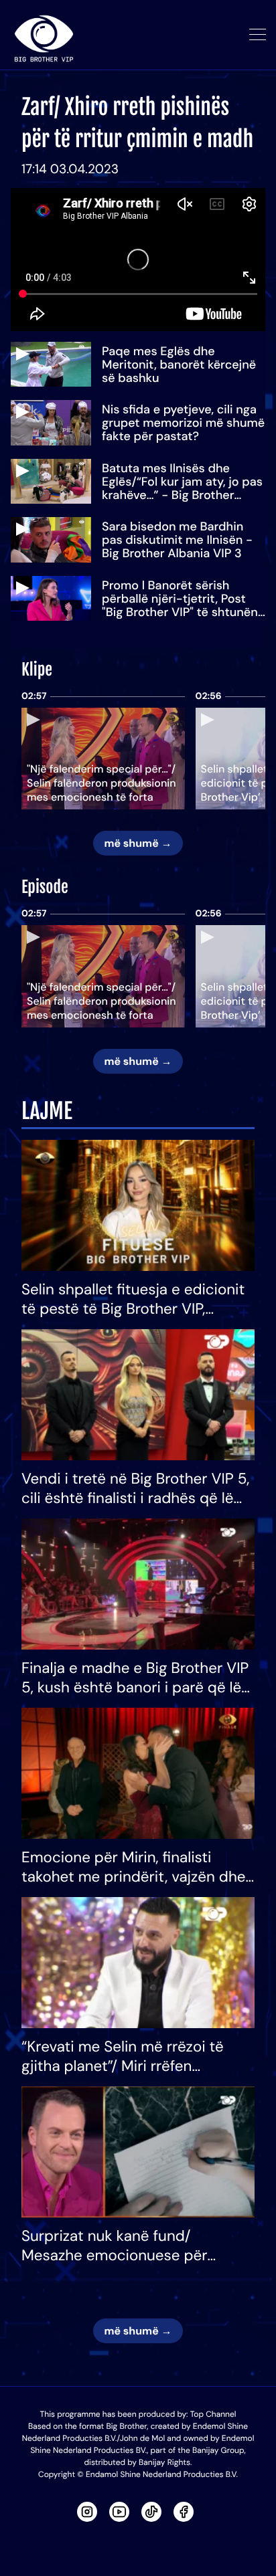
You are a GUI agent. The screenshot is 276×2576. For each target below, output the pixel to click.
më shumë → (138, 843)
